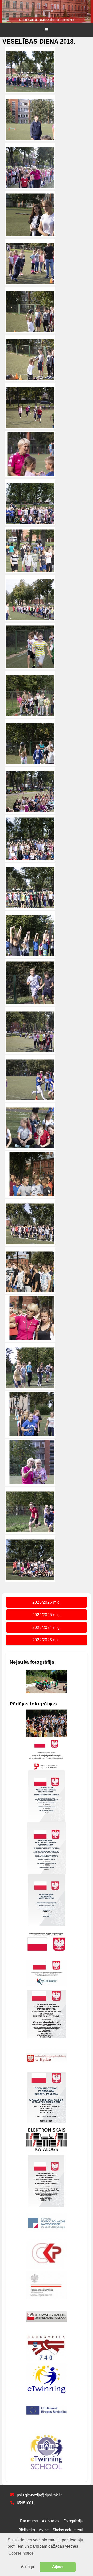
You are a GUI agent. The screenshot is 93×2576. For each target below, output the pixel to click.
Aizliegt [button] (28, 2567)
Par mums (29, 2521)
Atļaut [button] (57, 2567)
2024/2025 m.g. (47, 1615)
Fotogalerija (73, 2521)
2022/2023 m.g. (47, 1640)
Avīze (44, 2530)
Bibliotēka (27, 2530)
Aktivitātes (51, 2521)
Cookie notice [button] (21, 2553)
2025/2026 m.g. (47, 1602)
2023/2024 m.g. (47, 1627)
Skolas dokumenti (68, 2530)
